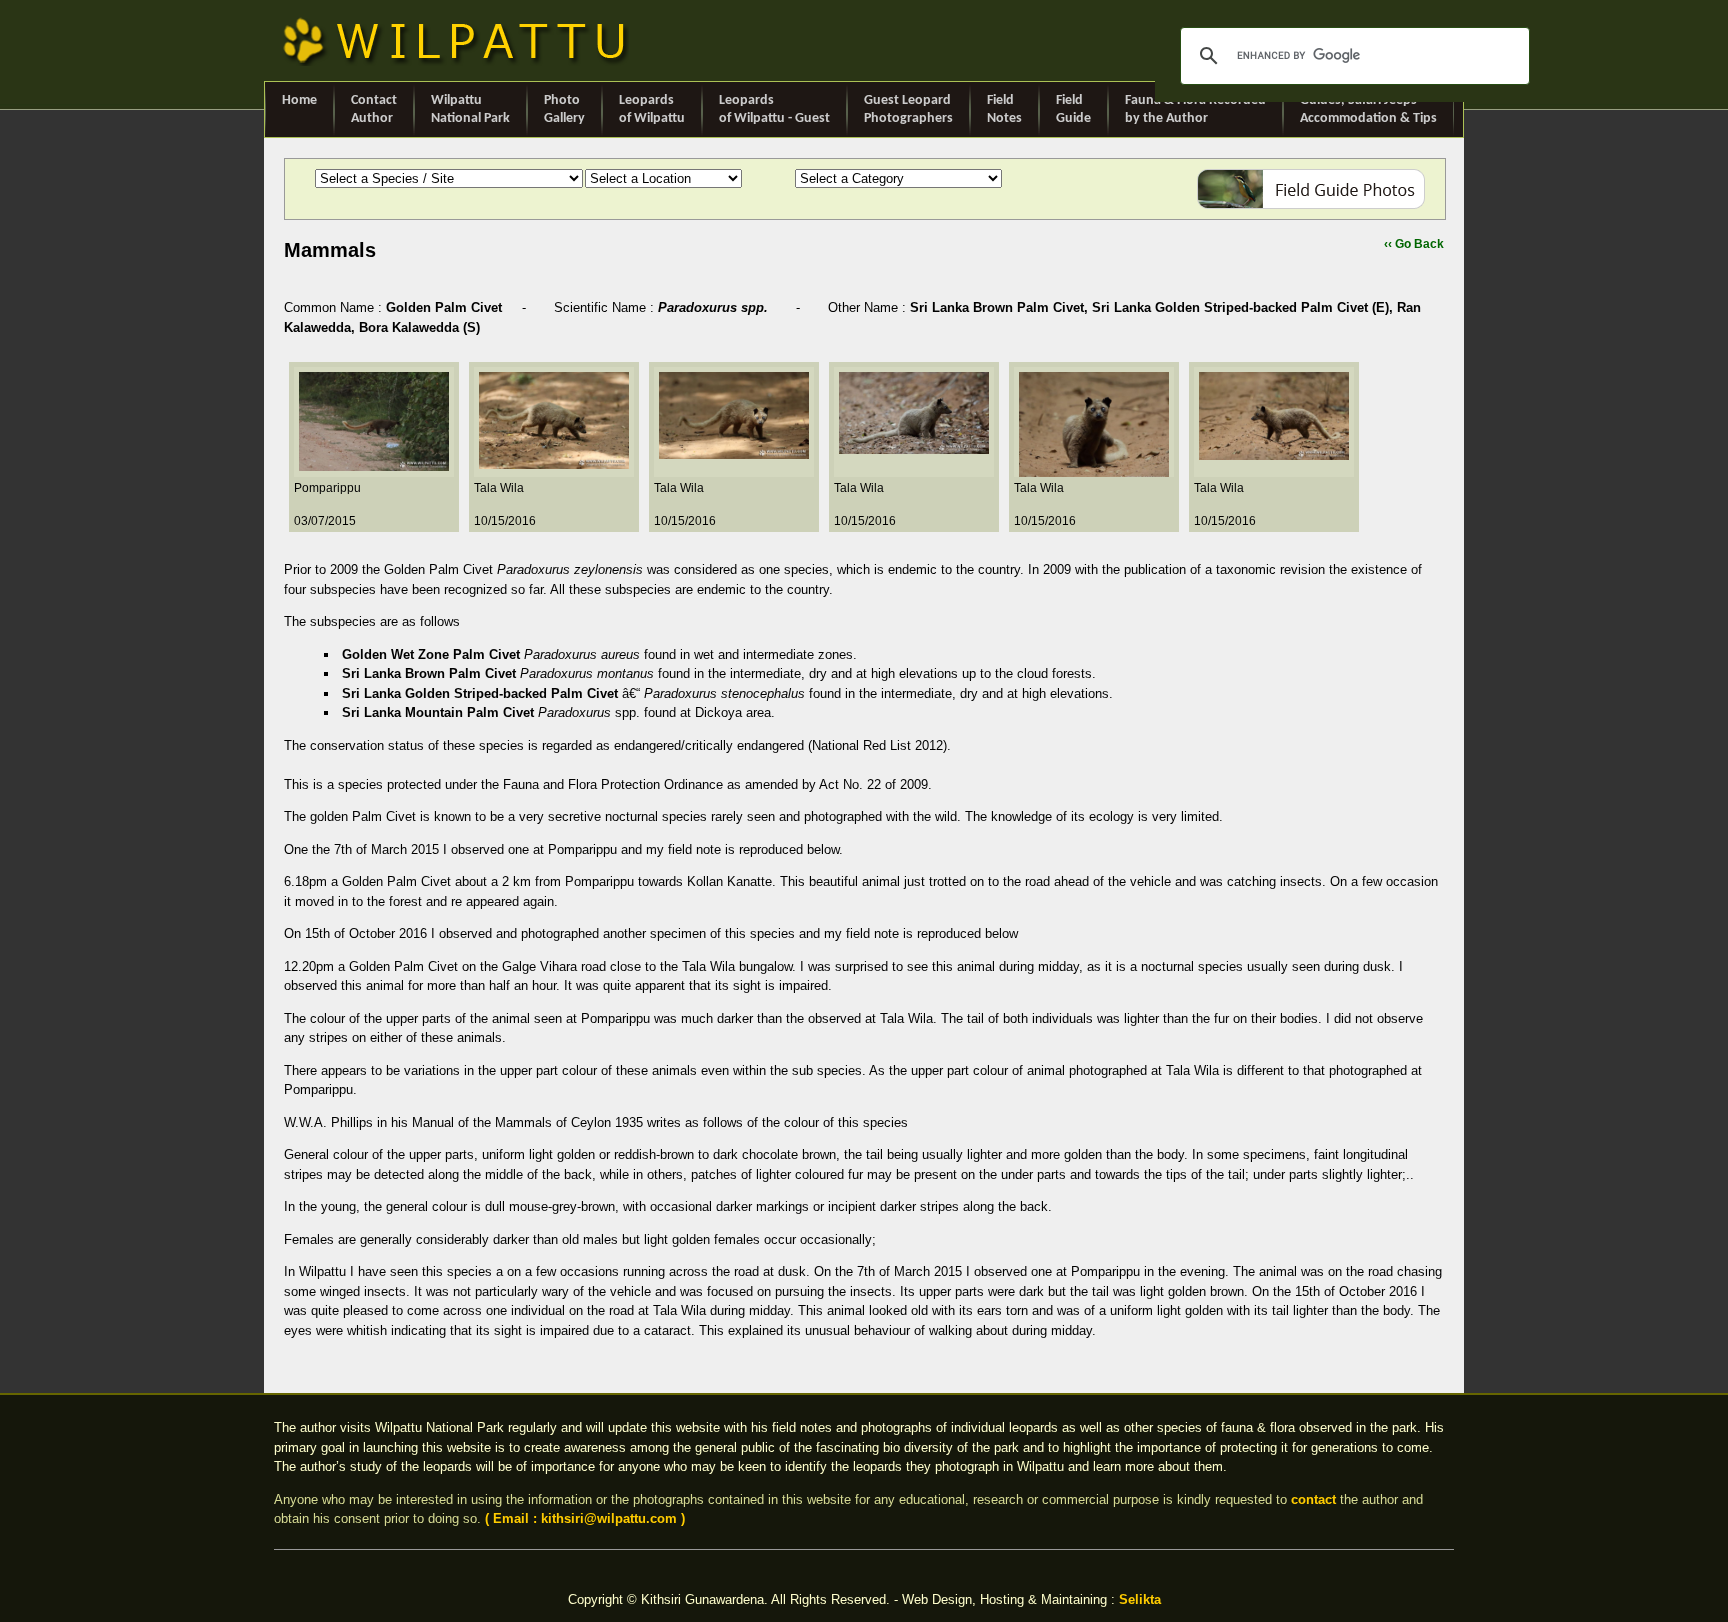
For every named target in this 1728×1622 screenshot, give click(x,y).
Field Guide (1073, 109)
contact (1313, 1499)
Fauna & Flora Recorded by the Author (1195, 109)
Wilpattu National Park (470, 109)
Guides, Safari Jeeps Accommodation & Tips (1368, 109)
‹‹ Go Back (1414, 244)
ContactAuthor (374, 109)
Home (299, 100)
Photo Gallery (564, 109)
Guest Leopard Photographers (908, 109)
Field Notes (1004, 109)
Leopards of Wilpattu (652, 109)
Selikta (1140, 1599)
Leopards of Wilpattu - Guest (774, 109)
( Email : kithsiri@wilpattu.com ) (585, 1518)
